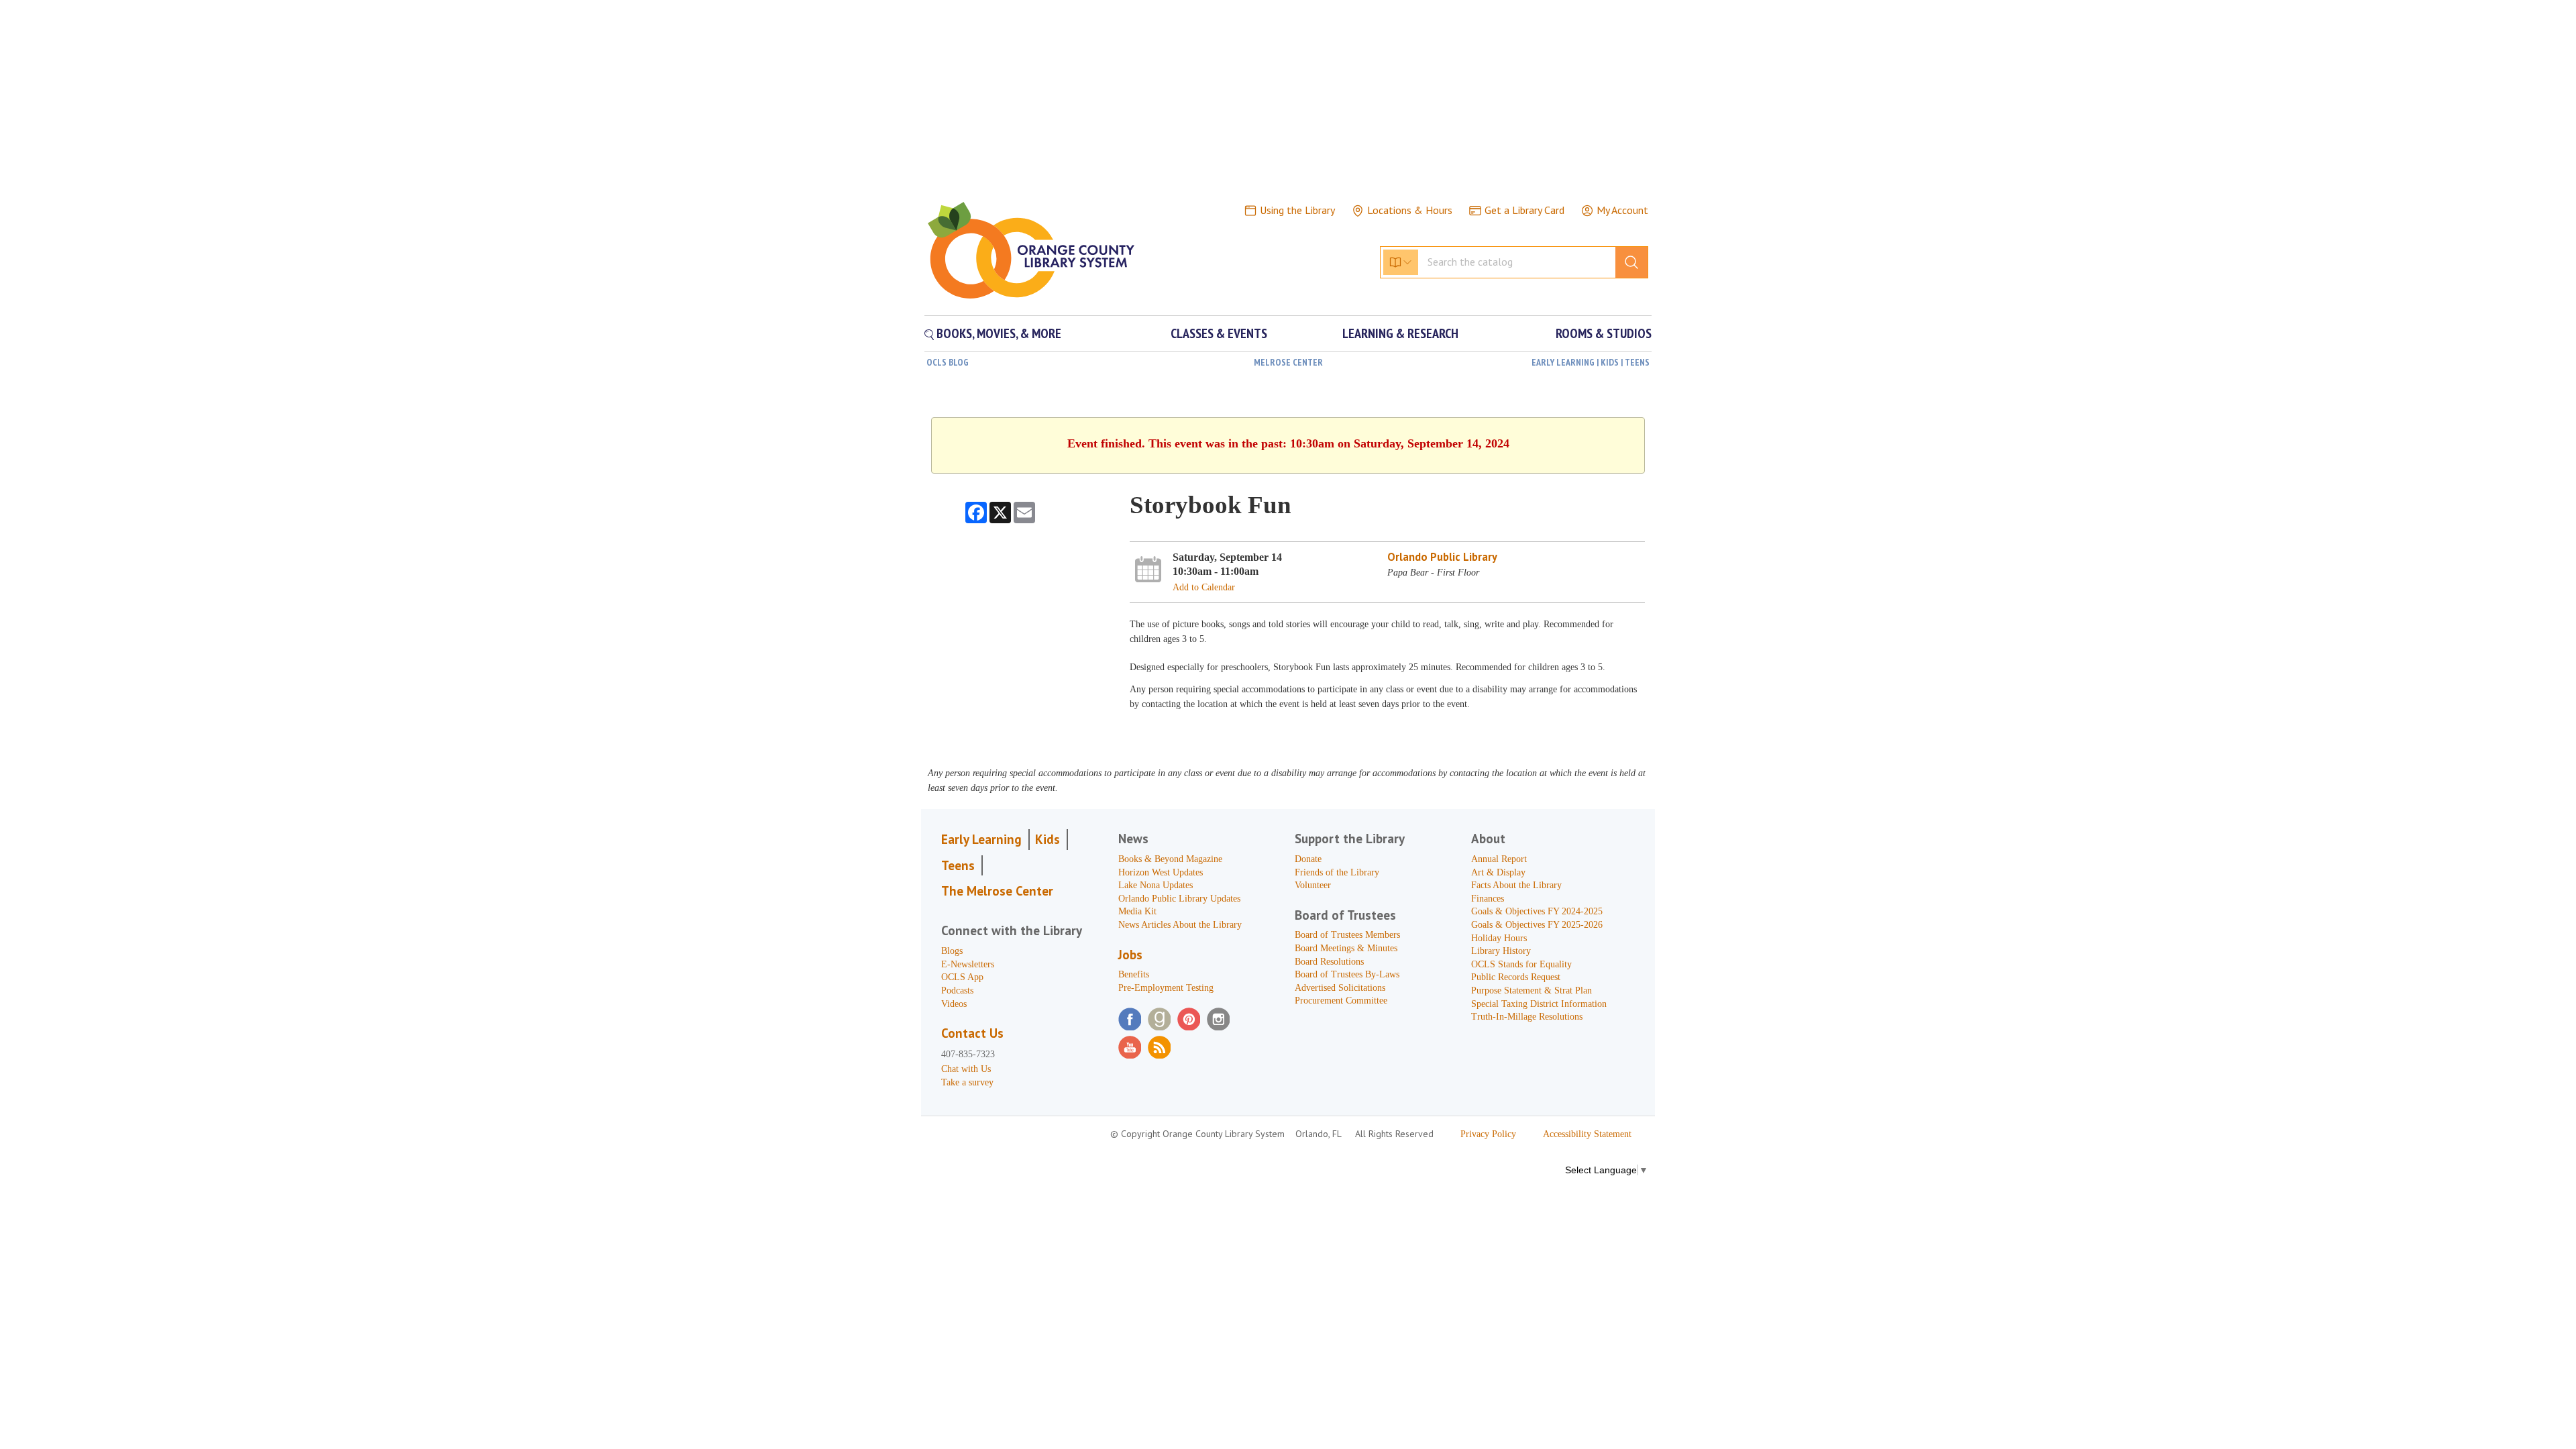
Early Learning (981, 839)
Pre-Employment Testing (1166, 988)
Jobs (1130, 955)
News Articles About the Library (1180, 925)
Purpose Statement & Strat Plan (1532, 990)
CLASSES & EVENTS (1219, 333)
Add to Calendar (1204, 587)
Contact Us (972, 1033)
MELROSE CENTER (1288, 362)
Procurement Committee (1341, 1001)
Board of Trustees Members (1347, 935)
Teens (958, 865)
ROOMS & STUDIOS (1604, 333)
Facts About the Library (1516, 885)
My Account (1622, 210)
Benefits (1134, 974)
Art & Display (1498, 872)
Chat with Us (966, 1069)
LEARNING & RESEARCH (1400, 333)
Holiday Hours (1499, 938)
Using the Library (1297, 210)
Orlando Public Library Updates (1179, 899)
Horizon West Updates (1161, 872)
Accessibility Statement (1587, 1134)
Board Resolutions (1329, 962)
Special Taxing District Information (1539, 1004)
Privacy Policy (1488, 1134)
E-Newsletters (968, 964)
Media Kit (1137, 911)
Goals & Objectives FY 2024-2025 (1537, 911)
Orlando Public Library (1442, 557)
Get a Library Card (1524, 210)
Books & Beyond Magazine (1170, 859)
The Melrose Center (997, 891)
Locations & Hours (1410, 210)
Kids (1048, 839)
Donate (1308, 859)
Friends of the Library (1337, 872)
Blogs (952, 951)
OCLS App (962, 977)
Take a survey (967, 1082)
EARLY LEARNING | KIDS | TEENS (1591, 362)
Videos (954, 1004)
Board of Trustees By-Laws (1347, 974)
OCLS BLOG (948, 362)
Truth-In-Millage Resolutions (1527, 1017)
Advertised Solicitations (1340, 988)
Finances (1488, 899)
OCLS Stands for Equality (1521, 964)
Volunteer (1313, 885)
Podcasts (957, 990)
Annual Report (1499, 859)
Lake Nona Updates (1156, 885)
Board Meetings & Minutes (1346, 948)
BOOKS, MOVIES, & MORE (998, 333)
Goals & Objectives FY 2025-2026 (1537, 925)
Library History (1501, 951)
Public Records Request (1516, 977)
